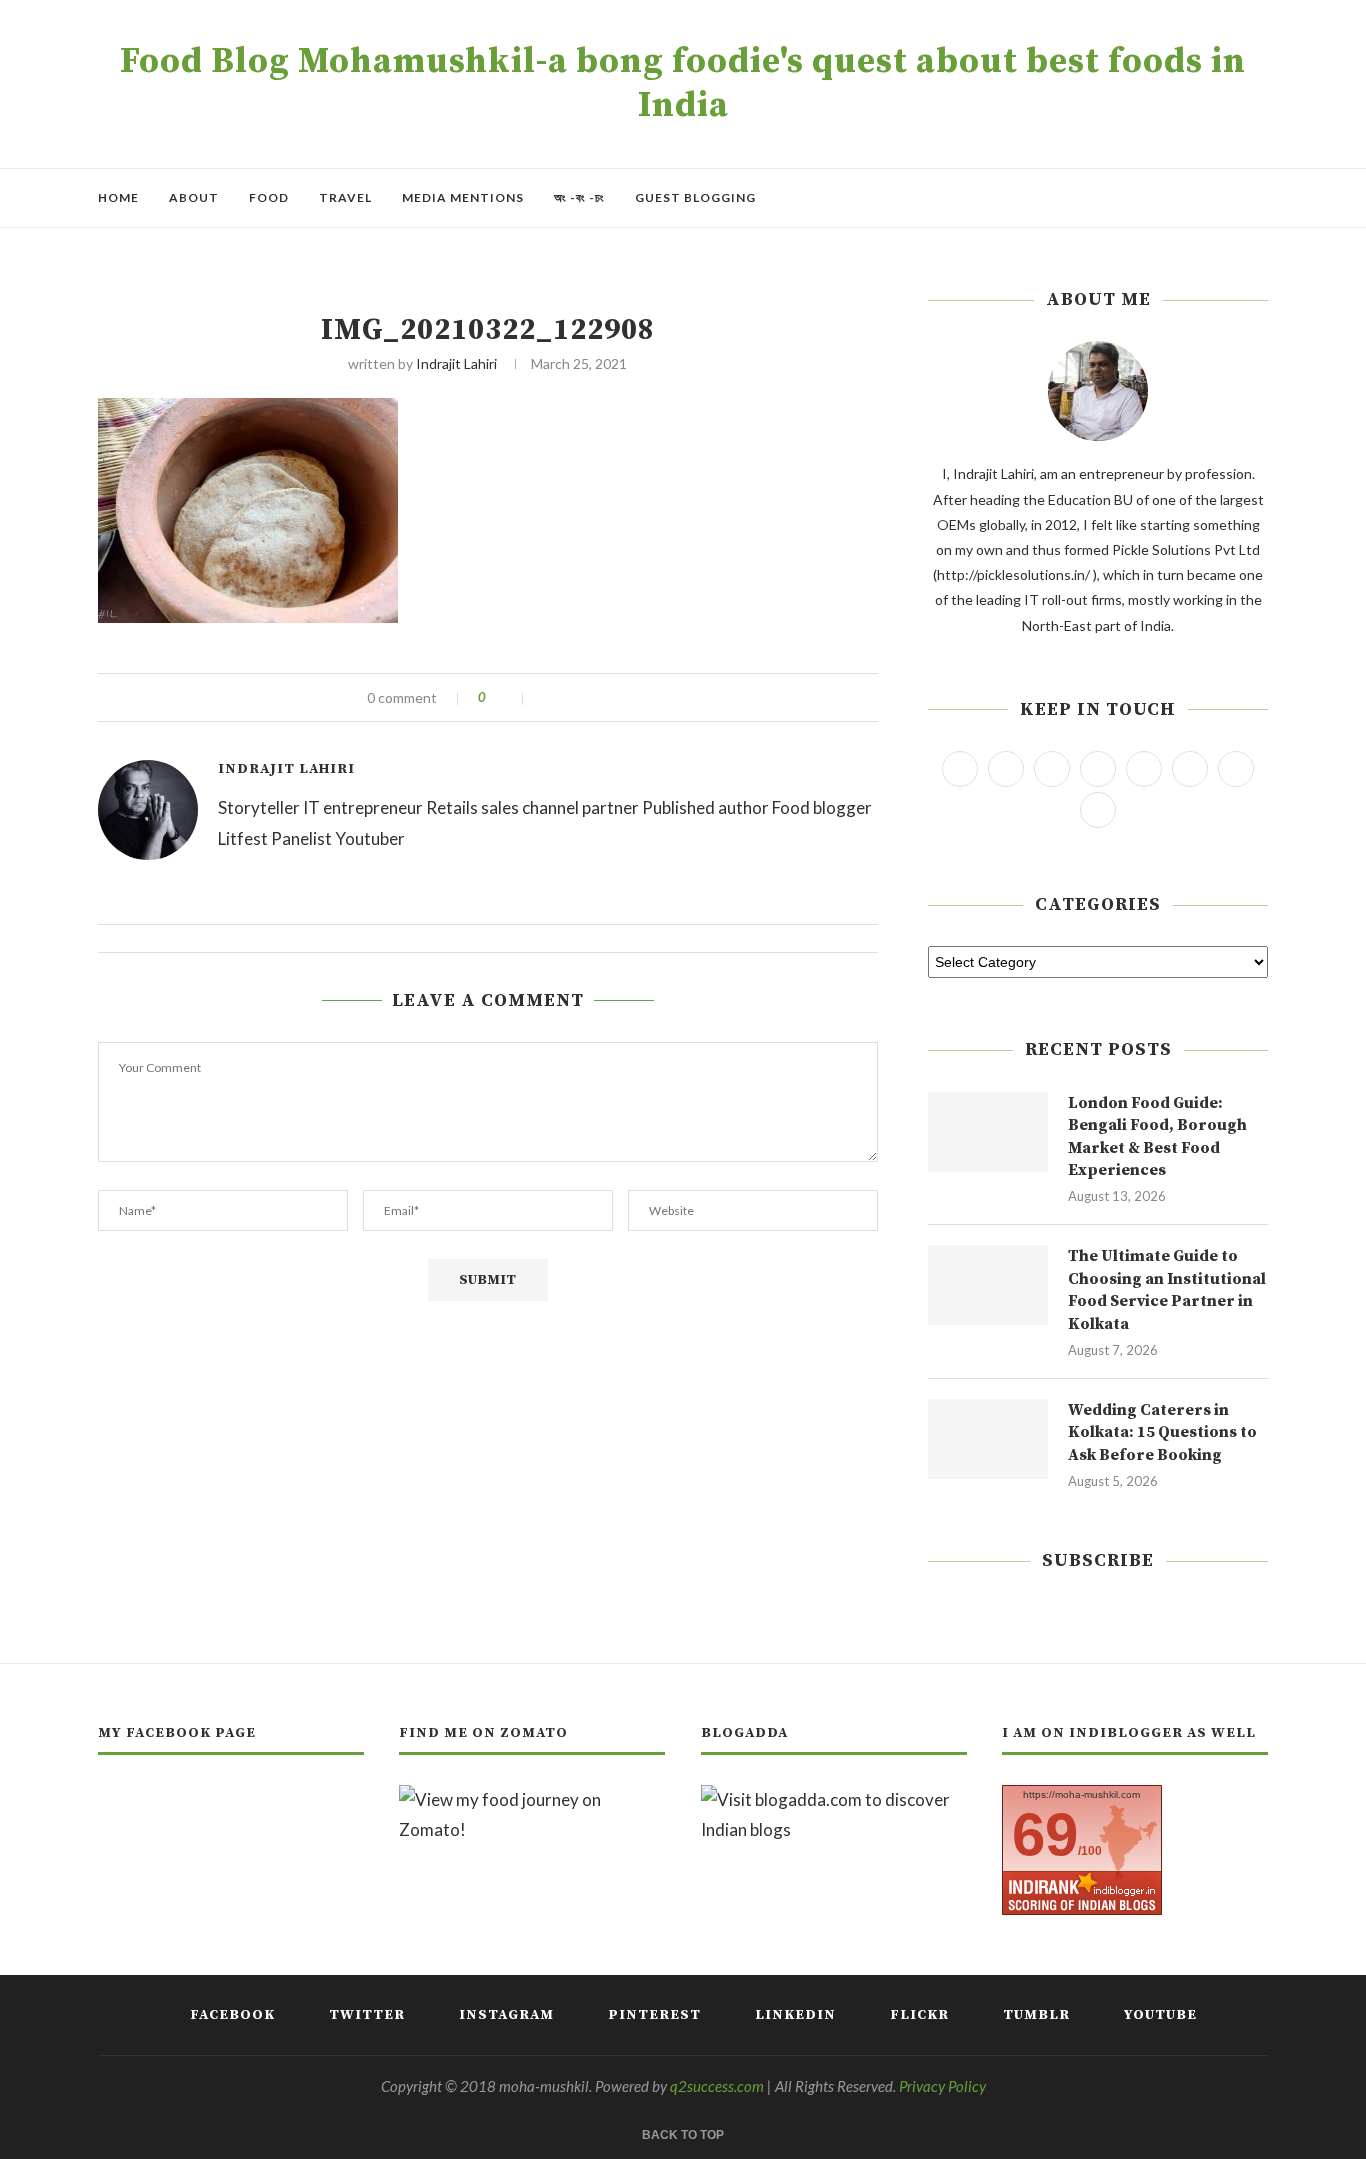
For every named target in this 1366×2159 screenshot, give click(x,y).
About (194, 197)
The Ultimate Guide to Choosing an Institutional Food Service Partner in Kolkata (1167, 1289)
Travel (345, 197)
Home (118, 197)
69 (1045, 1834)
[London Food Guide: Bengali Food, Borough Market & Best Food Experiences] (988, 1132)
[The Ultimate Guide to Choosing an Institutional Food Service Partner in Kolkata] (988, 1285)
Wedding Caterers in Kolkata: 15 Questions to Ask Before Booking (1162, 1432)
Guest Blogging (695, 197)
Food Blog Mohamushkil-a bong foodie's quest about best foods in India (683, 84)
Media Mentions (463, 197)
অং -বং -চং (579, 197)
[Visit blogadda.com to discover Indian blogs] (834, 1799)
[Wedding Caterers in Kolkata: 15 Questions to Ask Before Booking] (988, 1439)
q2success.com (717, 2086)
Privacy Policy (942, 2086)
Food (269, 197)
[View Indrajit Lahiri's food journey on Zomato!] (532, 1799)
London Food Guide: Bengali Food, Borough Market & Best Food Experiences (1157, 1136)
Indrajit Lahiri (456, 363)
